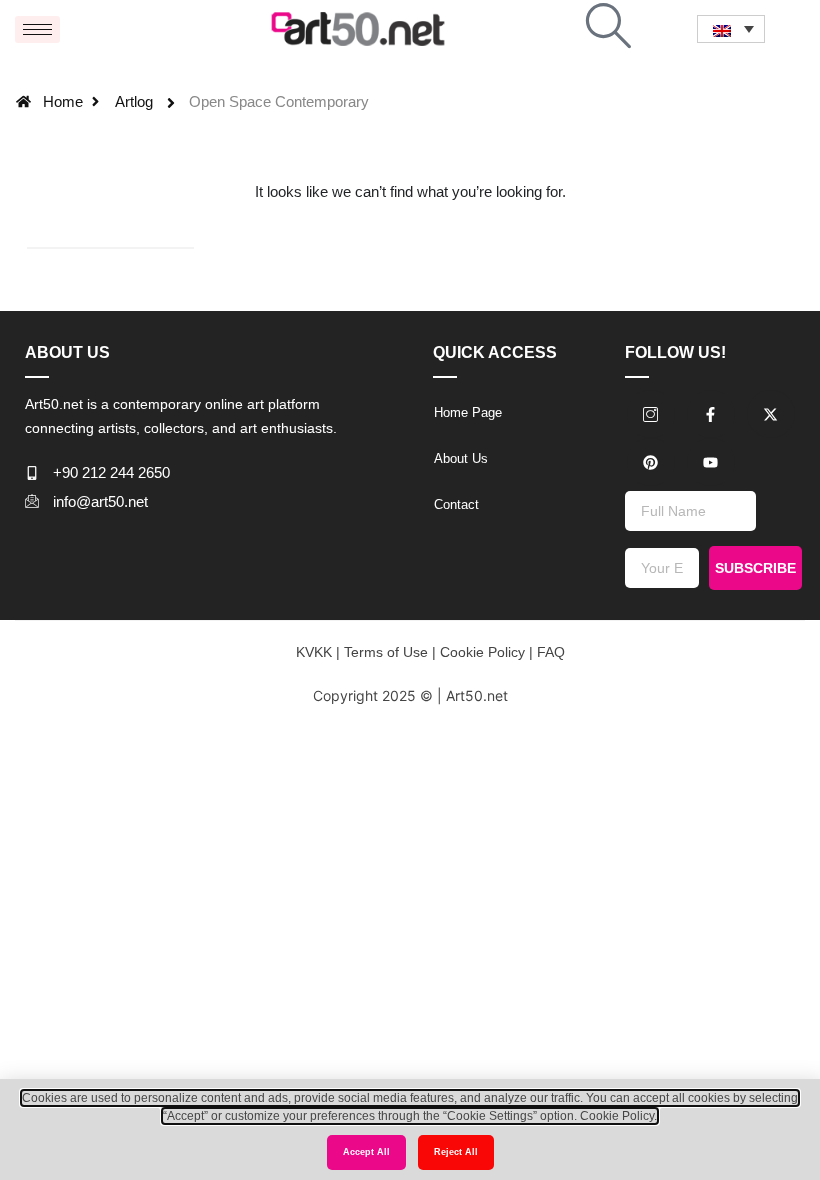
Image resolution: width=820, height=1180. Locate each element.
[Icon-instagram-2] (651, 414)
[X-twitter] (771, 414)
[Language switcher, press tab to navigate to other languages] (731, 28)
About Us (461, 458)
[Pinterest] (651, 462)
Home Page (468, 412)
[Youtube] (711, 462)
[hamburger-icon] (37, 29)
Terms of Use (384, 652)
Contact (456, 504)
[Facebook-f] (711, 414)
